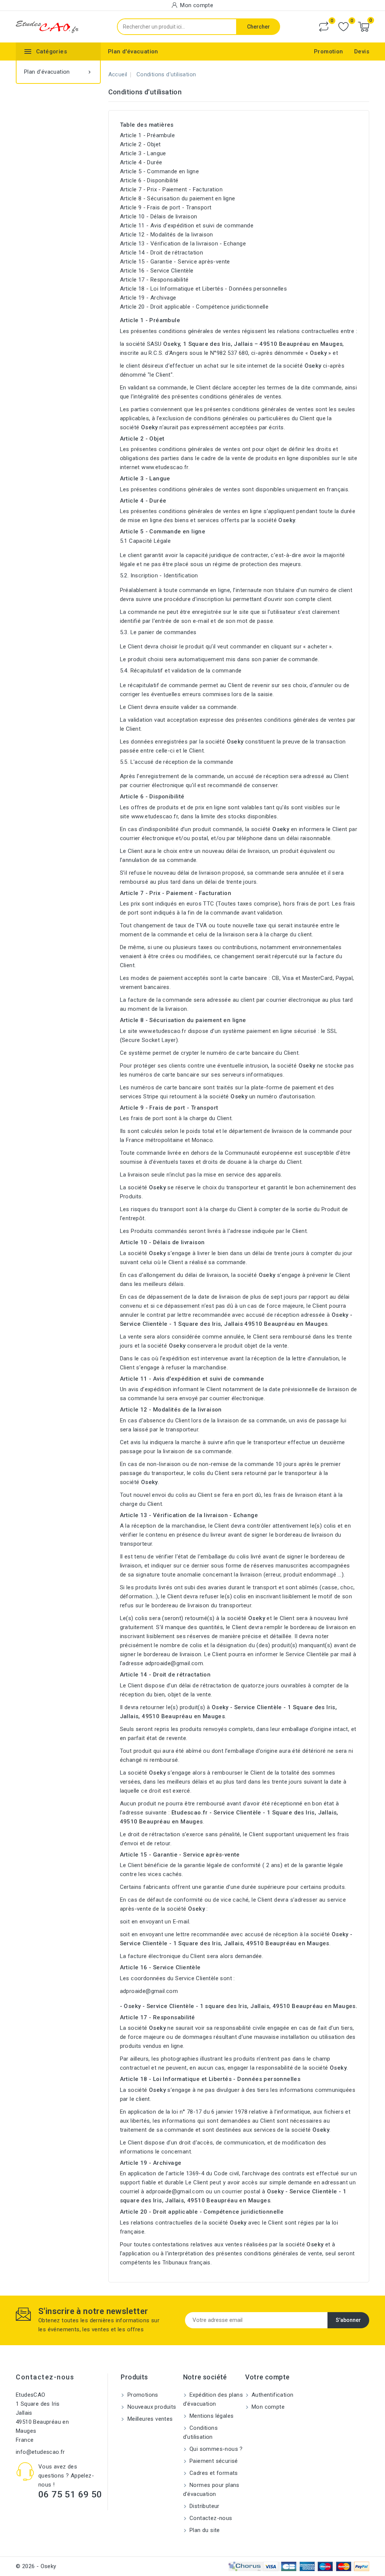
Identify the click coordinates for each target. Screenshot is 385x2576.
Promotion (329, 51)
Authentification (272, 2395)
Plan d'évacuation (133, 51)
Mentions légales (211, 2416)
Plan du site (204, 2530)
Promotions (142, 2395)
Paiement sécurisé (213, 2461)
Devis (362, 51)
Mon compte (267, 2407)
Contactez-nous (45, 2377)
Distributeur (204, 2506)
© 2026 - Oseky (36, 2566)
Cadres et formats (213, 2473)
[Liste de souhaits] (343, 27)
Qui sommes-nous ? (215, 2449)
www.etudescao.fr (165, 467)
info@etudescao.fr (40, 2452)
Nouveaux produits (151, 2407)
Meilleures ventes (149, 2419)
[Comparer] (324, 27)
